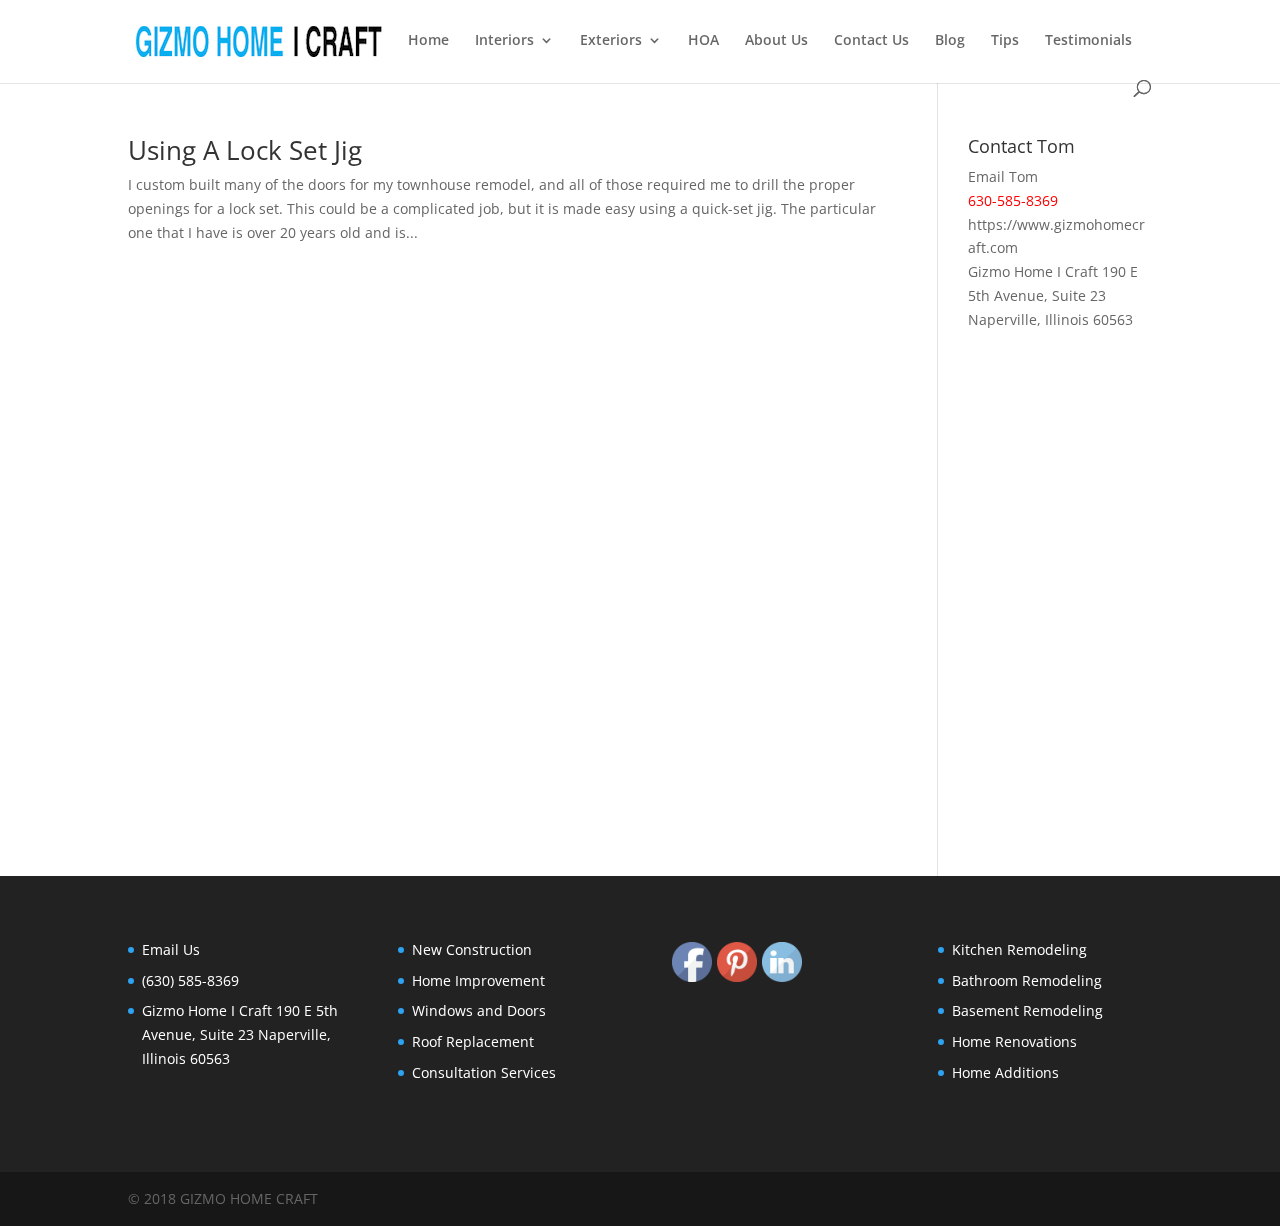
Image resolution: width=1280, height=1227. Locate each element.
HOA (703, 41)
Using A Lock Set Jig (245, 150)
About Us (776, 41)
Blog (950, 41)
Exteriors (611, 41)
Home (428, 41)
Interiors (504, 41)
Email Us (171, 949)
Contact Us (871, 41)
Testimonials (1088, 41)
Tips (1005, 41)
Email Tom (1003, 176)
